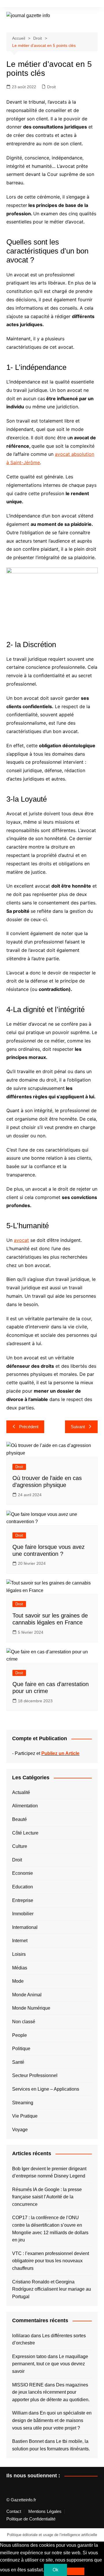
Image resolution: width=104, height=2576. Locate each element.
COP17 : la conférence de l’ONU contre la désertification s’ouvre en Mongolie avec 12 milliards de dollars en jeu (50, 2229)
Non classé (24, 2022)
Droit (51, 87)
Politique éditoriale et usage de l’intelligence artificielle (52, 2535)
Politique (21, 2049)
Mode (18, 1981)
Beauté (19, 1819)
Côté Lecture (25, 1833)
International (25, 1927)
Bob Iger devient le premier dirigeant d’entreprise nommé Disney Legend (49, 2172)
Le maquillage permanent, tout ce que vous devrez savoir (50, 2364)
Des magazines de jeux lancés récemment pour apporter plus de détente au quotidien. (51, 2392)
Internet (20, 1941)
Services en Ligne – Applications (46, 2089)
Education (23, 1887)
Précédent (29, 1427)
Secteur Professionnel (35, 2075)
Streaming (23, 2103)
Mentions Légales (45, 2511)
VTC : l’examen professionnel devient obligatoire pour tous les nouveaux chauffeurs (51, 2261)
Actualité (21, 1792)
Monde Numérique (31, 2008)
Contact (14, 2511)
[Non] (76, 2571)
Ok (55, 2570)
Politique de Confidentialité (31, 2519)
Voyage (20, 2130)
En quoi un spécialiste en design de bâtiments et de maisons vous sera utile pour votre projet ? (52, 2420)
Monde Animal (27, 1995)
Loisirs (19, 1954)
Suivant (78, 1427)
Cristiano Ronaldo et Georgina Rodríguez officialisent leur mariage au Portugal (52, 2289)
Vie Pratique (25, 2116)
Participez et (47, 1753)
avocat (21, 1240)
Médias (20, 1968)
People (19, 2035)
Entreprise (23, 1900)
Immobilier (23, 1914)
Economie (23, 1873)
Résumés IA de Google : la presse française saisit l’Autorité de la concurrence (47, 2197)
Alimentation (25, 1806)
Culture (20, 1846)
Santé (18, 2062)
